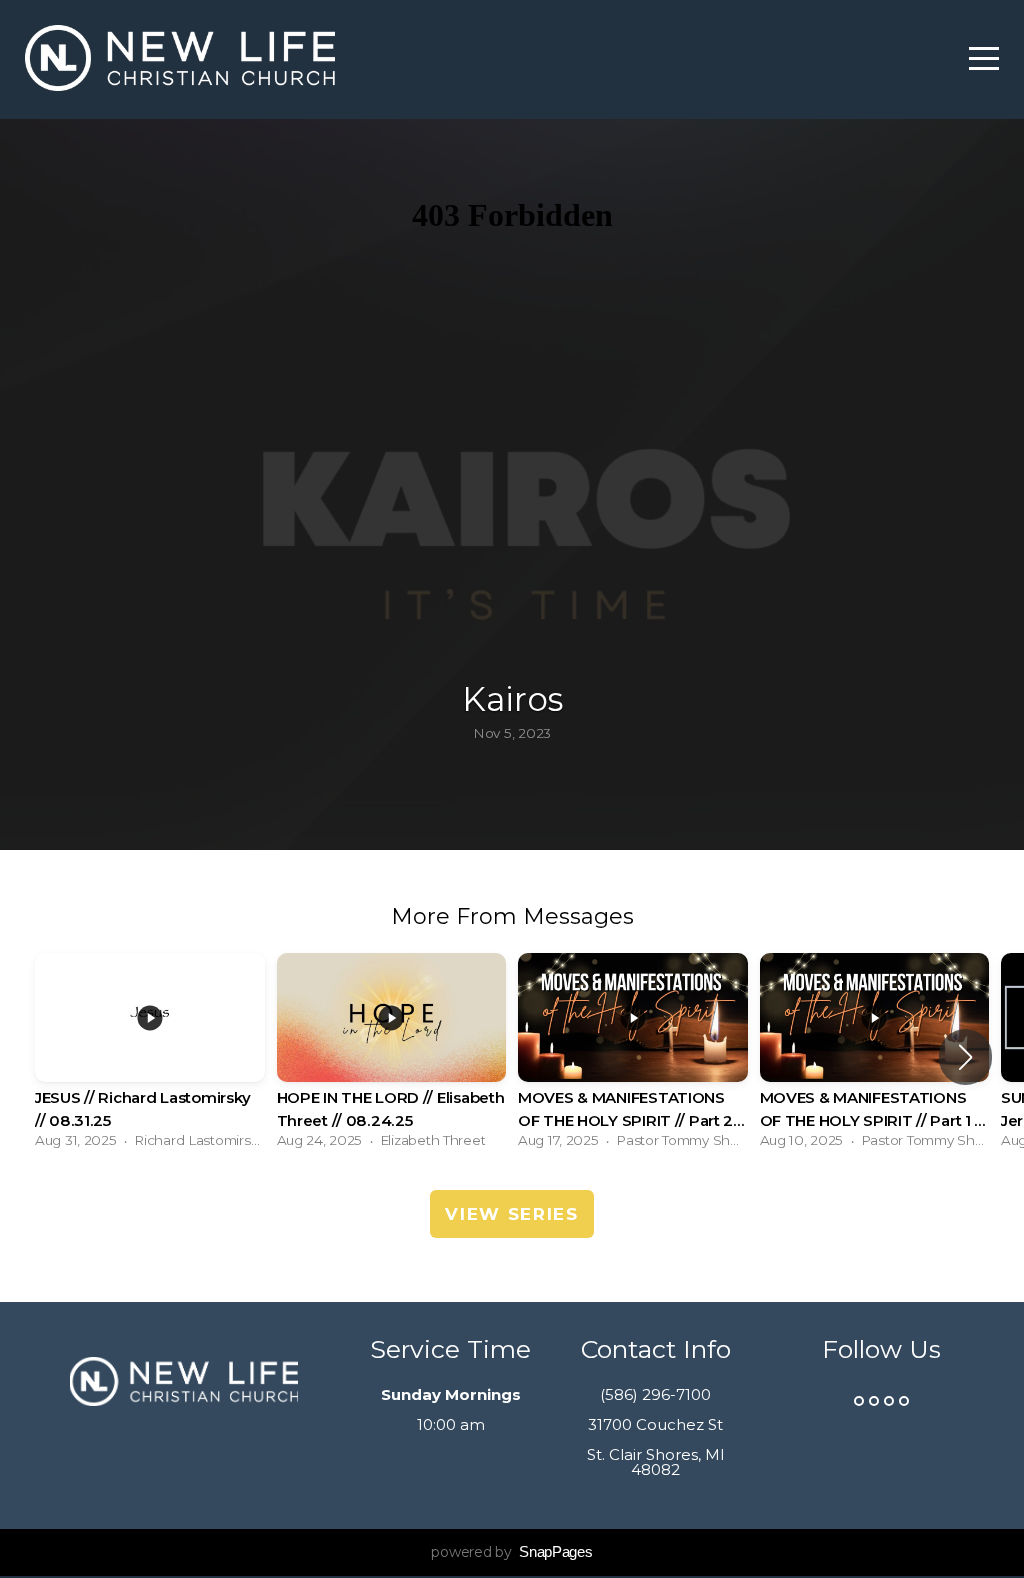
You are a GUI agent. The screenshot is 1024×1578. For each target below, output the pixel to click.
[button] (965, 1057)
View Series (512, 1214)
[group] (150, 1056)
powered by (511, 1552)
